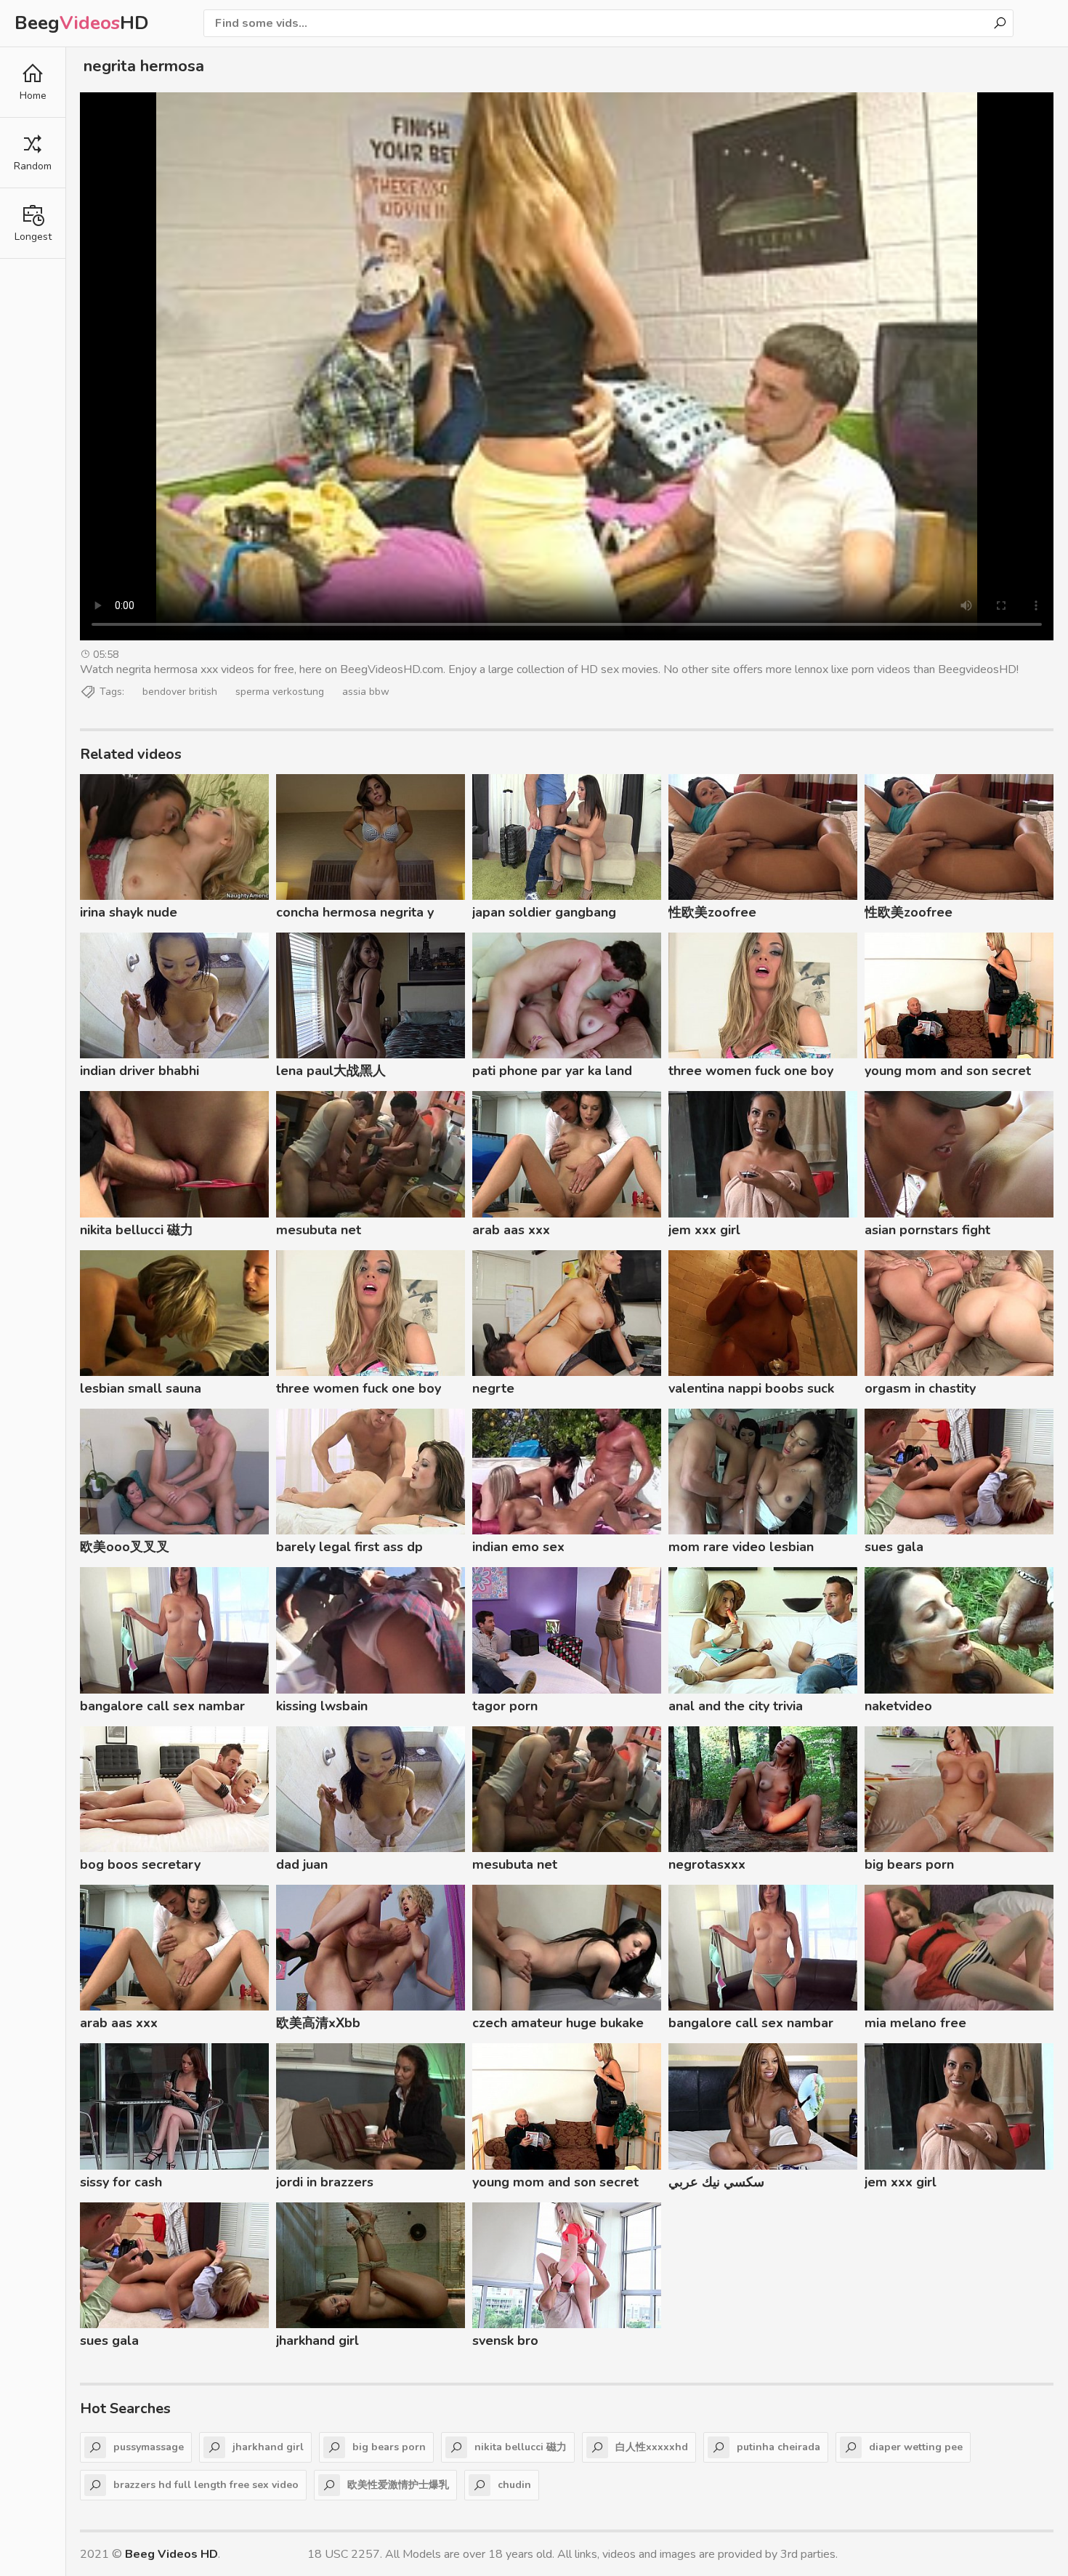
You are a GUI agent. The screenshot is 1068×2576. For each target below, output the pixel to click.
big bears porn (909, 1864)
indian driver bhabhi (139, 1071)
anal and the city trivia (736, 1706)
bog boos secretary (140, 1864)
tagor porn (505, 1706)
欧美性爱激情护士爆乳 (398, 2485)
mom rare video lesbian (741, 1547)
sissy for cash (121, 2182)
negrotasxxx (707, 1864)
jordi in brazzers (325, 2182)
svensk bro (505, 2340)
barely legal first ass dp (349, 1547)
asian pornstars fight (927, 1230)
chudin (514, 2485)
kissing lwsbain (322, 1706)
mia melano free (915, 2023)
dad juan (302, 1864)
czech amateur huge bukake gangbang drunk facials (558, 2025)
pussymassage (149, 2447)
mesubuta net (319, 1230)
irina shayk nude (129, 912)
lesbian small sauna (141, 1388)
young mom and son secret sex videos (948, 1073)
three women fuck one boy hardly (751, 1073)
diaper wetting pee (916, 2447)
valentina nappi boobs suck (751, 1388)
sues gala (894, 1547)
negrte (493, 1388)
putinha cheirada (778, 2447)
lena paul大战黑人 (331, 1071)
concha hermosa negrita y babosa (355, 914)
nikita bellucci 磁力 (137, 1230)
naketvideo (898, 1706)
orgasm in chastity (920, 1388)
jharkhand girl (317, 2340)
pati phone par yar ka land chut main (552, 1073)
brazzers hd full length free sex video (206, 2485)
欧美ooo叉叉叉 (125, 1547)
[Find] (1000, 23)
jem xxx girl (704, 1230)
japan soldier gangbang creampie (544, 914)
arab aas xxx (511, 1230)
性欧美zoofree (712, 912)
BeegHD (82, 23)
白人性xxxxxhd (652, 2447)
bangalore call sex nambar (162, 1706)
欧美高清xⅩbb (318, 2023)
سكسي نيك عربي (716, 2182)
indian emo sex (518, 1547)
